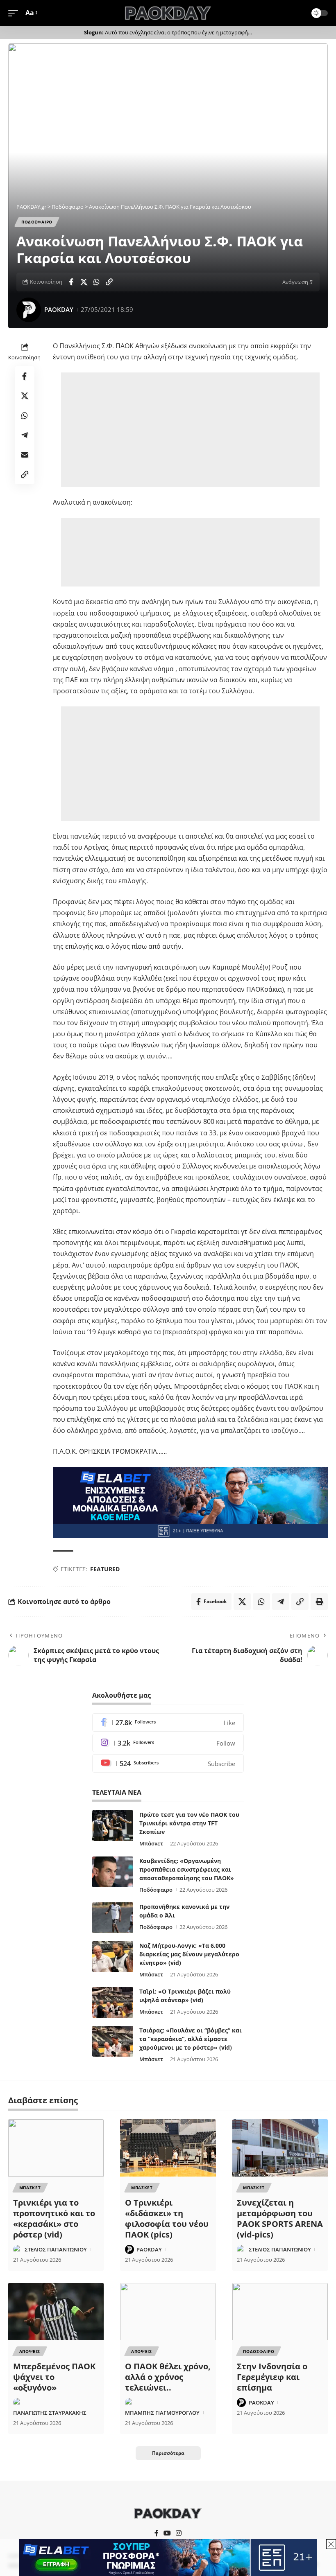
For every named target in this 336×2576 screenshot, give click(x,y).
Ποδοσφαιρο (37, 222)
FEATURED (105, 1569)
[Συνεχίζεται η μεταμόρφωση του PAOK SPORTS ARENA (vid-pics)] (280, 2148)
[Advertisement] (192, 430)
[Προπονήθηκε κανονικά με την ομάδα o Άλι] (113, 1918)
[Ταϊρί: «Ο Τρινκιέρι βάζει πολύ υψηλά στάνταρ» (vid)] (113, 2002)
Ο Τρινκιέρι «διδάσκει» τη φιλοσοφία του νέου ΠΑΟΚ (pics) (167, 2218)
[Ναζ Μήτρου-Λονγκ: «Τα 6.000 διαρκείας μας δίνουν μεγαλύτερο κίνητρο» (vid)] (113, 1957)
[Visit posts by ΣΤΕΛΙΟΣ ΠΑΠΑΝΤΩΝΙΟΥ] (18, 2249)
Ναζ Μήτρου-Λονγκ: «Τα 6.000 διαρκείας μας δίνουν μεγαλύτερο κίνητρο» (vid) (189, 1954)
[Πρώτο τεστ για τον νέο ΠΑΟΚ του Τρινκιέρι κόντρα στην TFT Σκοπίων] (113, 1826)
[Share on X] (84, 282)
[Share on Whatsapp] (96, 282)
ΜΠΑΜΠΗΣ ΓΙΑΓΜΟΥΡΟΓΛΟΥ (162, 2413)
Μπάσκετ (151, 1843)
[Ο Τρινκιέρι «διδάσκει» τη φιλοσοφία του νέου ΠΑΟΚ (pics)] (168, 2148)
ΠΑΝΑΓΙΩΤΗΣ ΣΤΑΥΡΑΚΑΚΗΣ (50, 2413)
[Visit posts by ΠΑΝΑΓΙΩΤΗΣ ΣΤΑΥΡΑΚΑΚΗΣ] (18, 2402)
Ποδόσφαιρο (156, 1890)
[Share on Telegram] (25, 435)
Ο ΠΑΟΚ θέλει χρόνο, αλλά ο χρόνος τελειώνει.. (168, 2377)
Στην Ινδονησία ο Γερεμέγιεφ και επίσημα (272, 2377)
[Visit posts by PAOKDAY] (29, 310)
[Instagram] (168, 1743)
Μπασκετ (30, 2188)
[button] (15, 13)
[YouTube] (167, 2533)
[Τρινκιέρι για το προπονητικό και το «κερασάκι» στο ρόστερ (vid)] (56, 2148)
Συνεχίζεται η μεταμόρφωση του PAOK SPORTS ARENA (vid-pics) (280, 2218)
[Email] (25, 455)
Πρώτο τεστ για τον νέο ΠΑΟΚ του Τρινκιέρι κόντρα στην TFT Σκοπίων (189, 1823)
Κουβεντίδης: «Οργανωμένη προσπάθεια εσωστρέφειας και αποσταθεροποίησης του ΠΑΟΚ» (187, 1869)
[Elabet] (190, 1502)
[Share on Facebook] (71, 282)
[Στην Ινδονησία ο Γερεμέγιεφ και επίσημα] (280, 2312)
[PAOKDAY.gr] (168, 13)
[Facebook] (168, 1722)
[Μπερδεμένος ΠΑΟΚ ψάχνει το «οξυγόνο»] (56, 2312)
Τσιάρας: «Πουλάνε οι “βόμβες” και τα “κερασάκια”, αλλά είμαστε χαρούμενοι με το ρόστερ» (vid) (191, 2039)
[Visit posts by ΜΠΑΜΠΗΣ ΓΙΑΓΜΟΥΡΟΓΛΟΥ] (129, 2402)
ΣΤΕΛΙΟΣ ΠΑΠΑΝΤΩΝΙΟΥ (56, 2249)
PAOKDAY (59, 309)
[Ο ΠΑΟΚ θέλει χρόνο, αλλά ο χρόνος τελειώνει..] (168, 2312)
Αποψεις (30, 2351)
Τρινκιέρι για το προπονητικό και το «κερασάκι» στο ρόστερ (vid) (54, 2218)
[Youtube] (168, 1763)
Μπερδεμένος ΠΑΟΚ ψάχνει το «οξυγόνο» (54, 2377)
